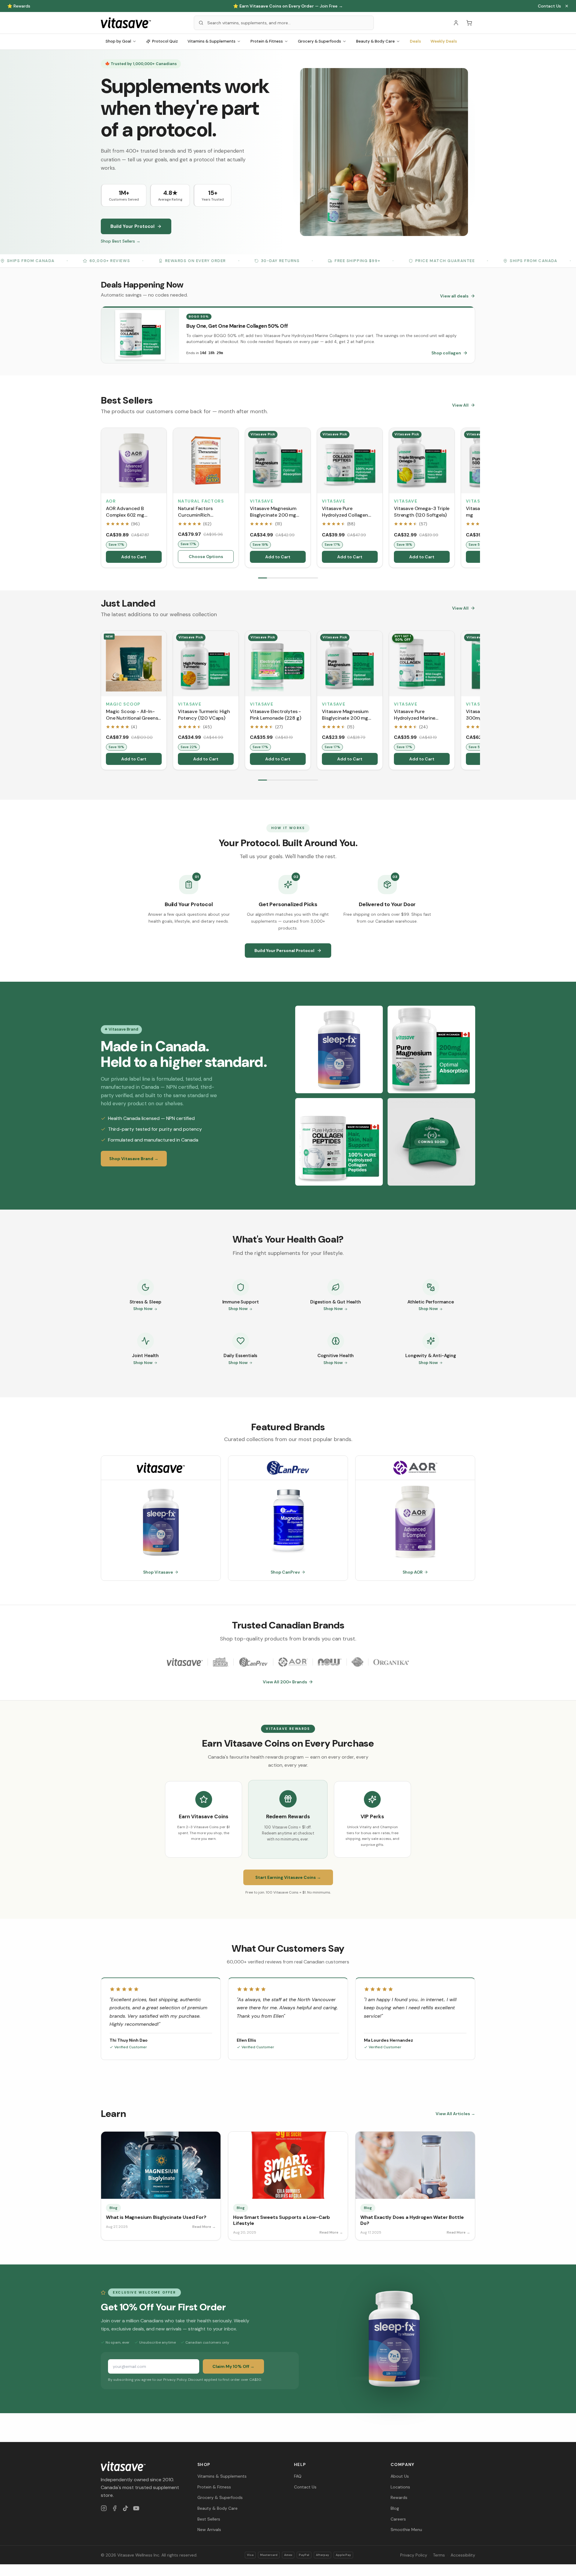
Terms (439, 2555)
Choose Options (206, 557)
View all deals (454, 296)
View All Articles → (455, 2114)
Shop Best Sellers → (121, 241)
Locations (400, 2487)
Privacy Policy (414, 2555)
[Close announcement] (567, 6)
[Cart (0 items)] (469, 23)
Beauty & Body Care (375, 41)
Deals (415, 41)
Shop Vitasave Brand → (134, 1159)
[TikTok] (125, 2508)
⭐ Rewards (19, 6)
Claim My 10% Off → (233, 2366)
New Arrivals (209, 2530)
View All (460, 405)
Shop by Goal (118, 41)
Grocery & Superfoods (319, 41)
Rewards (399, 2497)
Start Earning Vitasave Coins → (288, 1877)
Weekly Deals (444, 41)
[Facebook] (115, 2508)
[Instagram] (104, 2508)
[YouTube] (136, 2508)
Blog (395, 2508)
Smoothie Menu (406, 2530)
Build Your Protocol (132, 226)
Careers (398, 2519)
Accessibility (463, 2555)
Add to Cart (134, 557)
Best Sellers (209, 2519)
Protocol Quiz (165, 41)
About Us (400, 2476)
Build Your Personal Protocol (284, 951)
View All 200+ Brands (285, 1682)
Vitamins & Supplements (211, 41)
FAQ (298, 2476)
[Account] (456, 23)
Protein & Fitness (267, 41)
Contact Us (549, 6)
